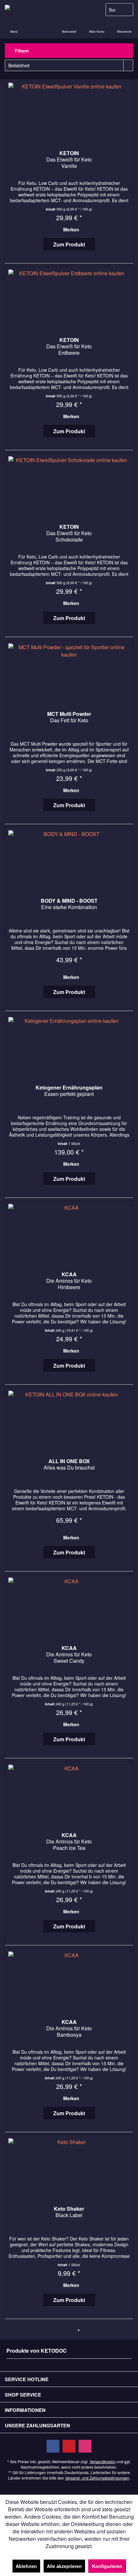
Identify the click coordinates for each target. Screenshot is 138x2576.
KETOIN (69, 160)
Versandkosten (103, 2461)
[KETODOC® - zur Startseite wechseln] (34, 10)
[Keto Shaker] (69, 2167)
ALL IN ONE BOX (69, 1465)
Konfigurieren (107, 2566)
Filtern (21, 51)
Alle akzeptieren (64, 2566)
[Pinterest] (69, 2446)
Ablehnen (26, 2566)
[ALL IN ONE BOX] (69, 1420)
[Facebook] (53, 2446)
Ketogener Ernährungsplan (69, 1091)
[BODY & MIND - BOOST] (69, 859)
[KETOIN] (69, 112)
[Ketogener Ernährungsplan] (69, 1046)
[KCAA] (69, 1233)
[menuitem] (124, 27)
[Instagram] (85, 2446)
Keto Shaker (69, 2212)
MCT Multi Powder (69, 717)
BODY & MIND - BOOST (69, 904)
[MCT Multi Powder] (69, 672)
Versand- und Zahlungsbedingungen (97, 2478)
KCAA (69, 1281)
